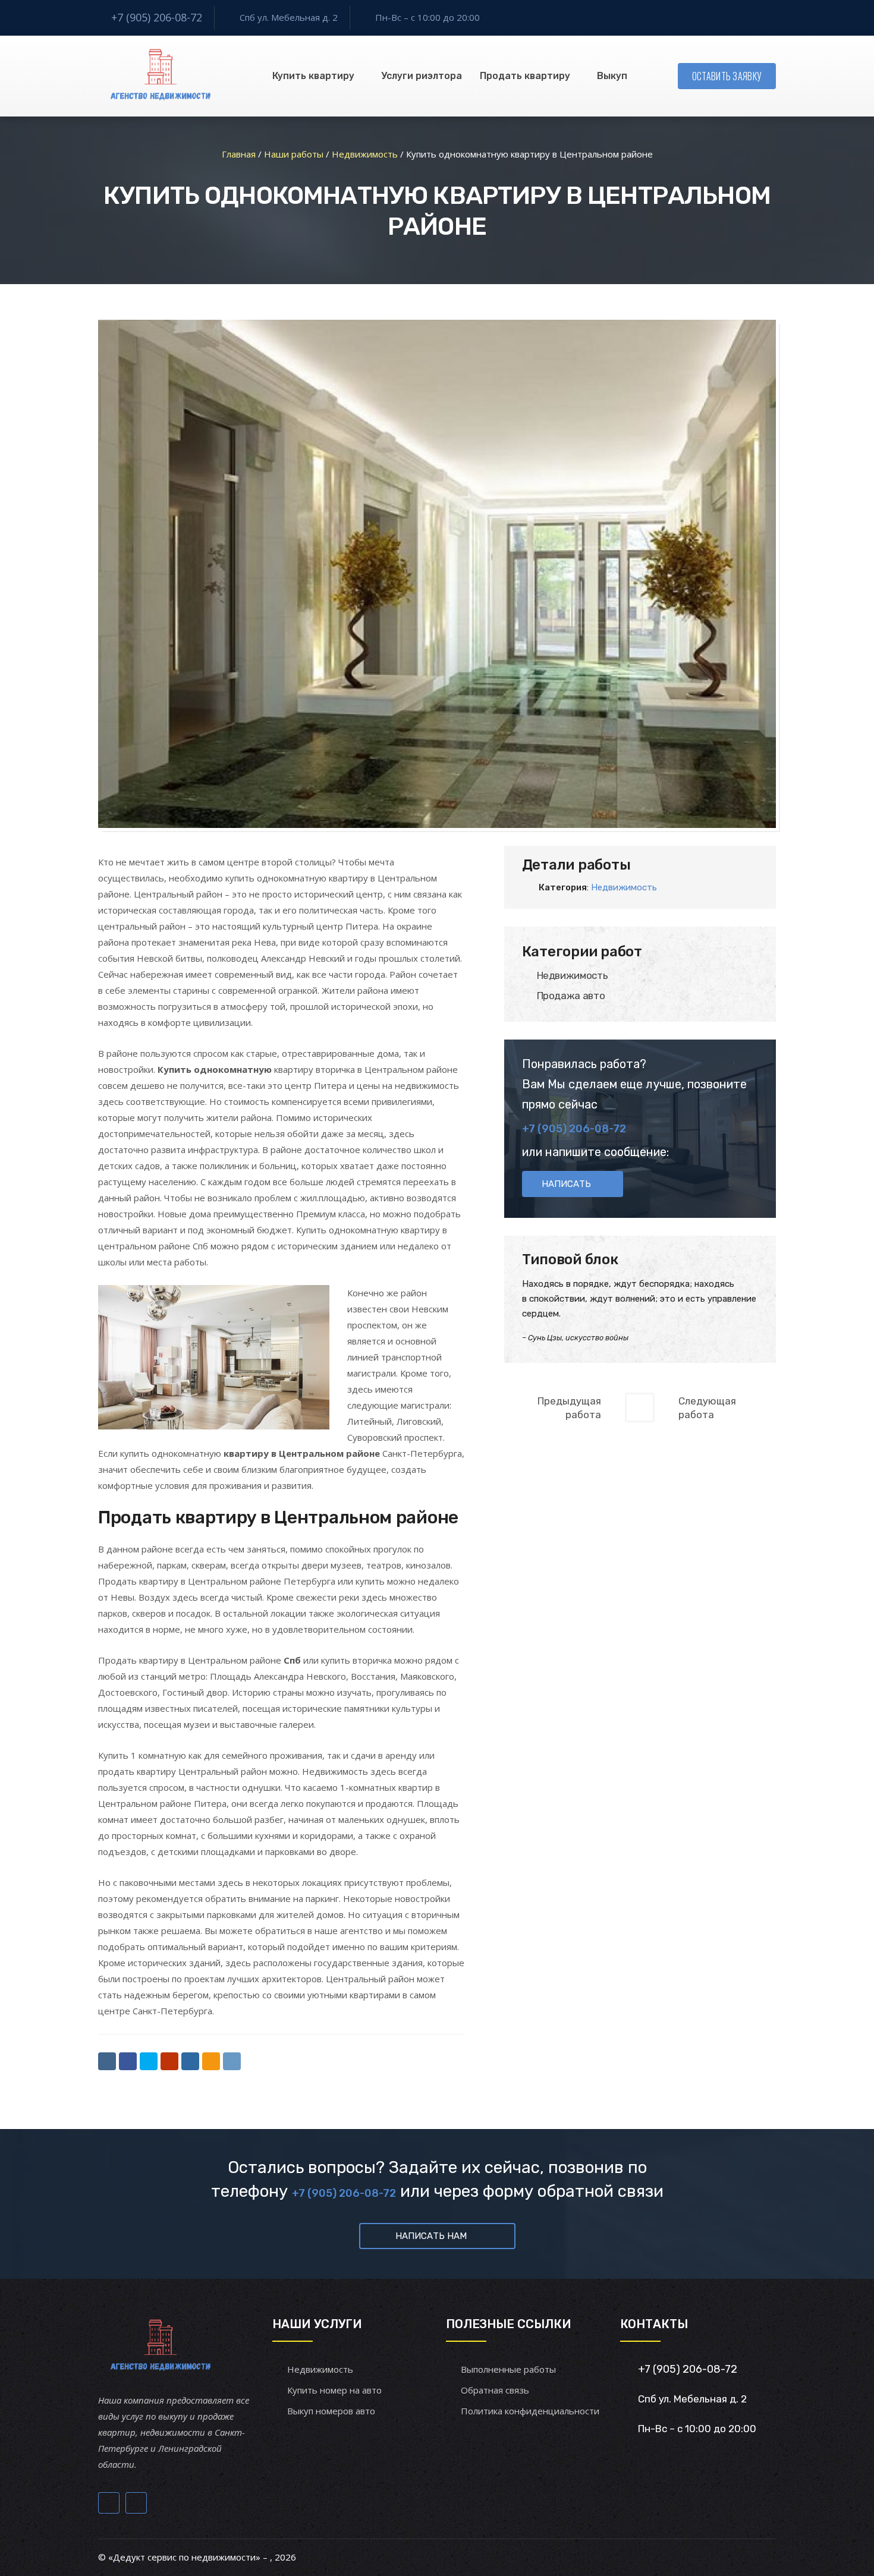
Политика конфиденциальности (530, 2411)
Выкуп (612, 76)
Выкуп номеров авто (331, 2411)
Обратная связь (495, 2390)
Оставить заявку (727, 76)
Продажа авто (571, 996)
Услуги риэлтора (422, 76)
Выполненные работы (508, 2369)
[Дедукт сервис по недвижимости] (159, 76)
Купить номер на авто (334, 2390)
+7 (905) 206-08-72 (157, 17)
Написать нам (431, 2236)
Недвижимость (624, 887)
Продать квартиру (525, 76)
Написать (566, 1184)
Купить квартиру (313, 76)
